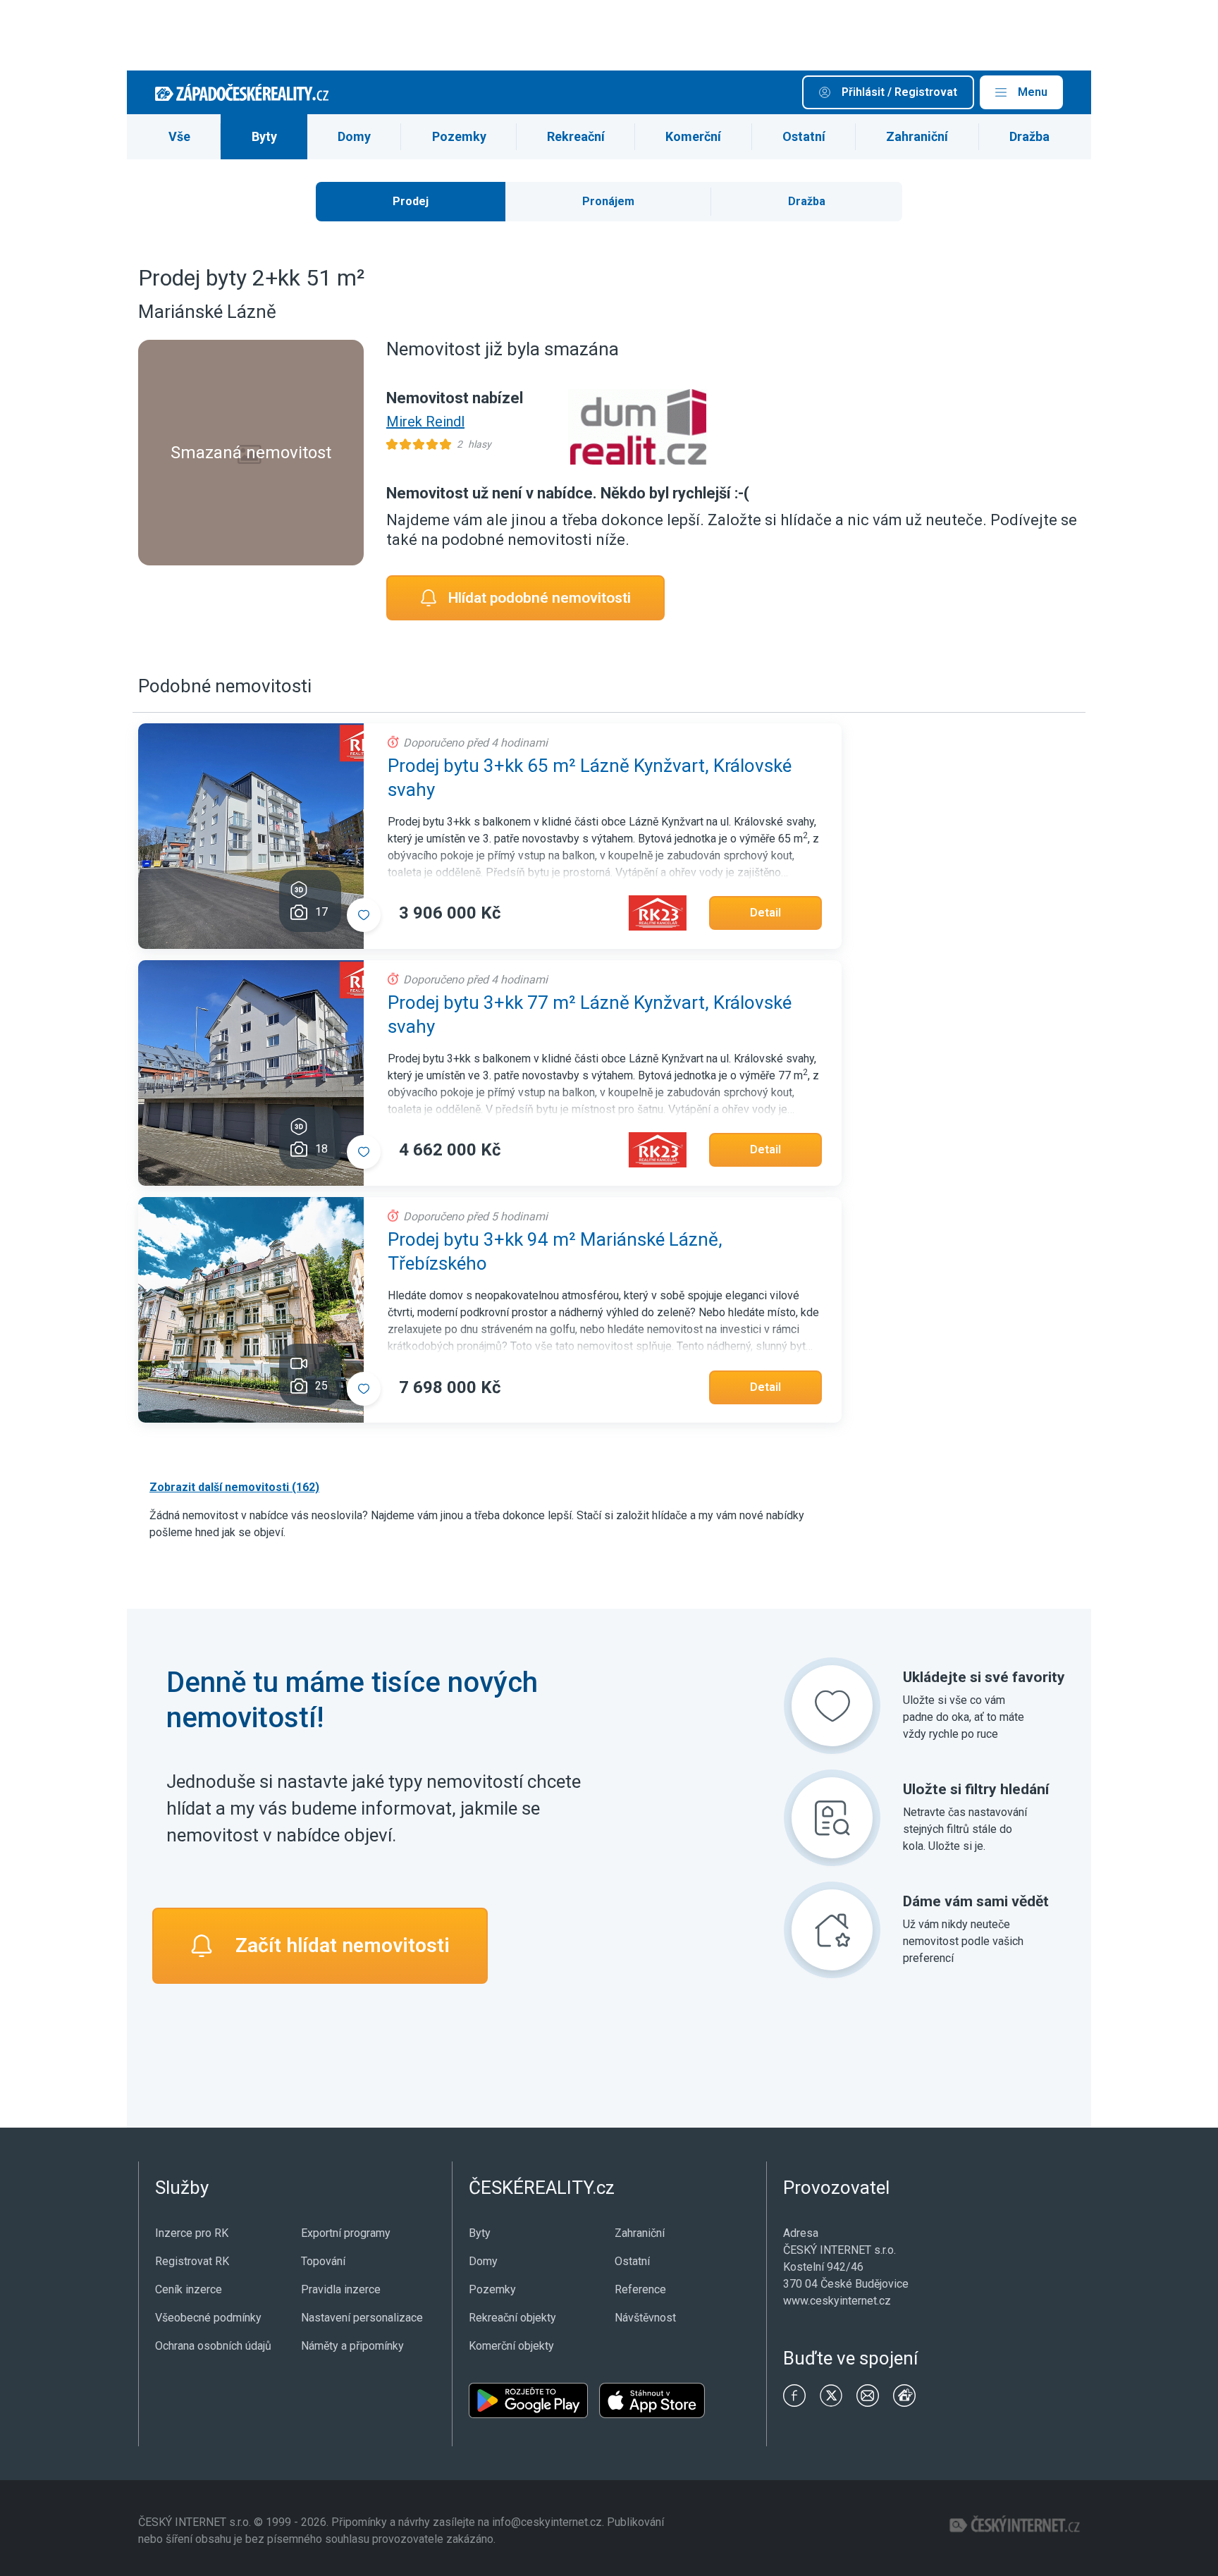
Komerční (693, 136)
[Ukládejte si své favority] (832, 1706)
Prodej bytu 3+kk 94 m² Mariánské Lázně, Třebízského (555, 1251)
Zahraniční (917, 136)
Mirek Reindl (425, 422)
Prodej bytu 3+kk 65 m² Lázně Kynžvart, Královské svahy (590, 778)
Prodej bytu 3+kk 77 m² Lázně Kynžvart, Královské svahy (590, 1014)
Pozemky (459, 136)
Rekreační (576, 136)
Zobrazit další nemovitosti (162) (234, 1487)
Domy (354, 136)
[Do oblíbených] (364, 915)
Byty (264, 136)
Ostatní (804, 136)
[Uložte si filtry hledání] (832, 1818)
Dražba (1029, 136)
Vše (179, 136)
